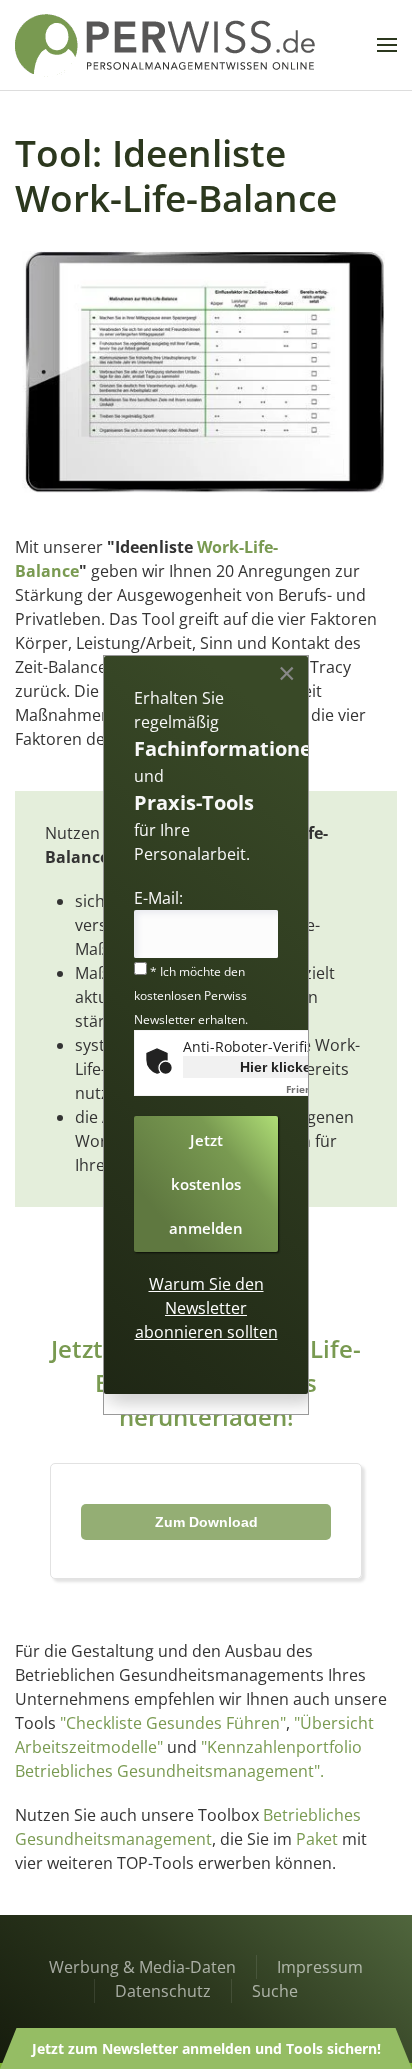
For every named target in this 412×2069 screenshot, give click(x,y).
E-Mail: (158, 898)
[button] (387, 45)
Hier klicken (280, 1067)
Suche (275, 1991)
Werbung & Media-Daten (142, 1967)
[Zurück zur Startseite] (165, 45)
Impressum (320, 1967)
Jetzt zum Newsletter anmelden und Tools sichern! (206, 2048)
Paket (317, 1839)
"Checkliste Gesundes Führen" (173, 1723)
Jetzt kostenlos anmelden (206, 1184)
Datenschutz (163, 1991)
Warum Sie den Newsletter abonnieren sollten (206, 1308)
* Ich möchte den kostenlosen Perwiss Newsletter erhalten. (191, 995)
